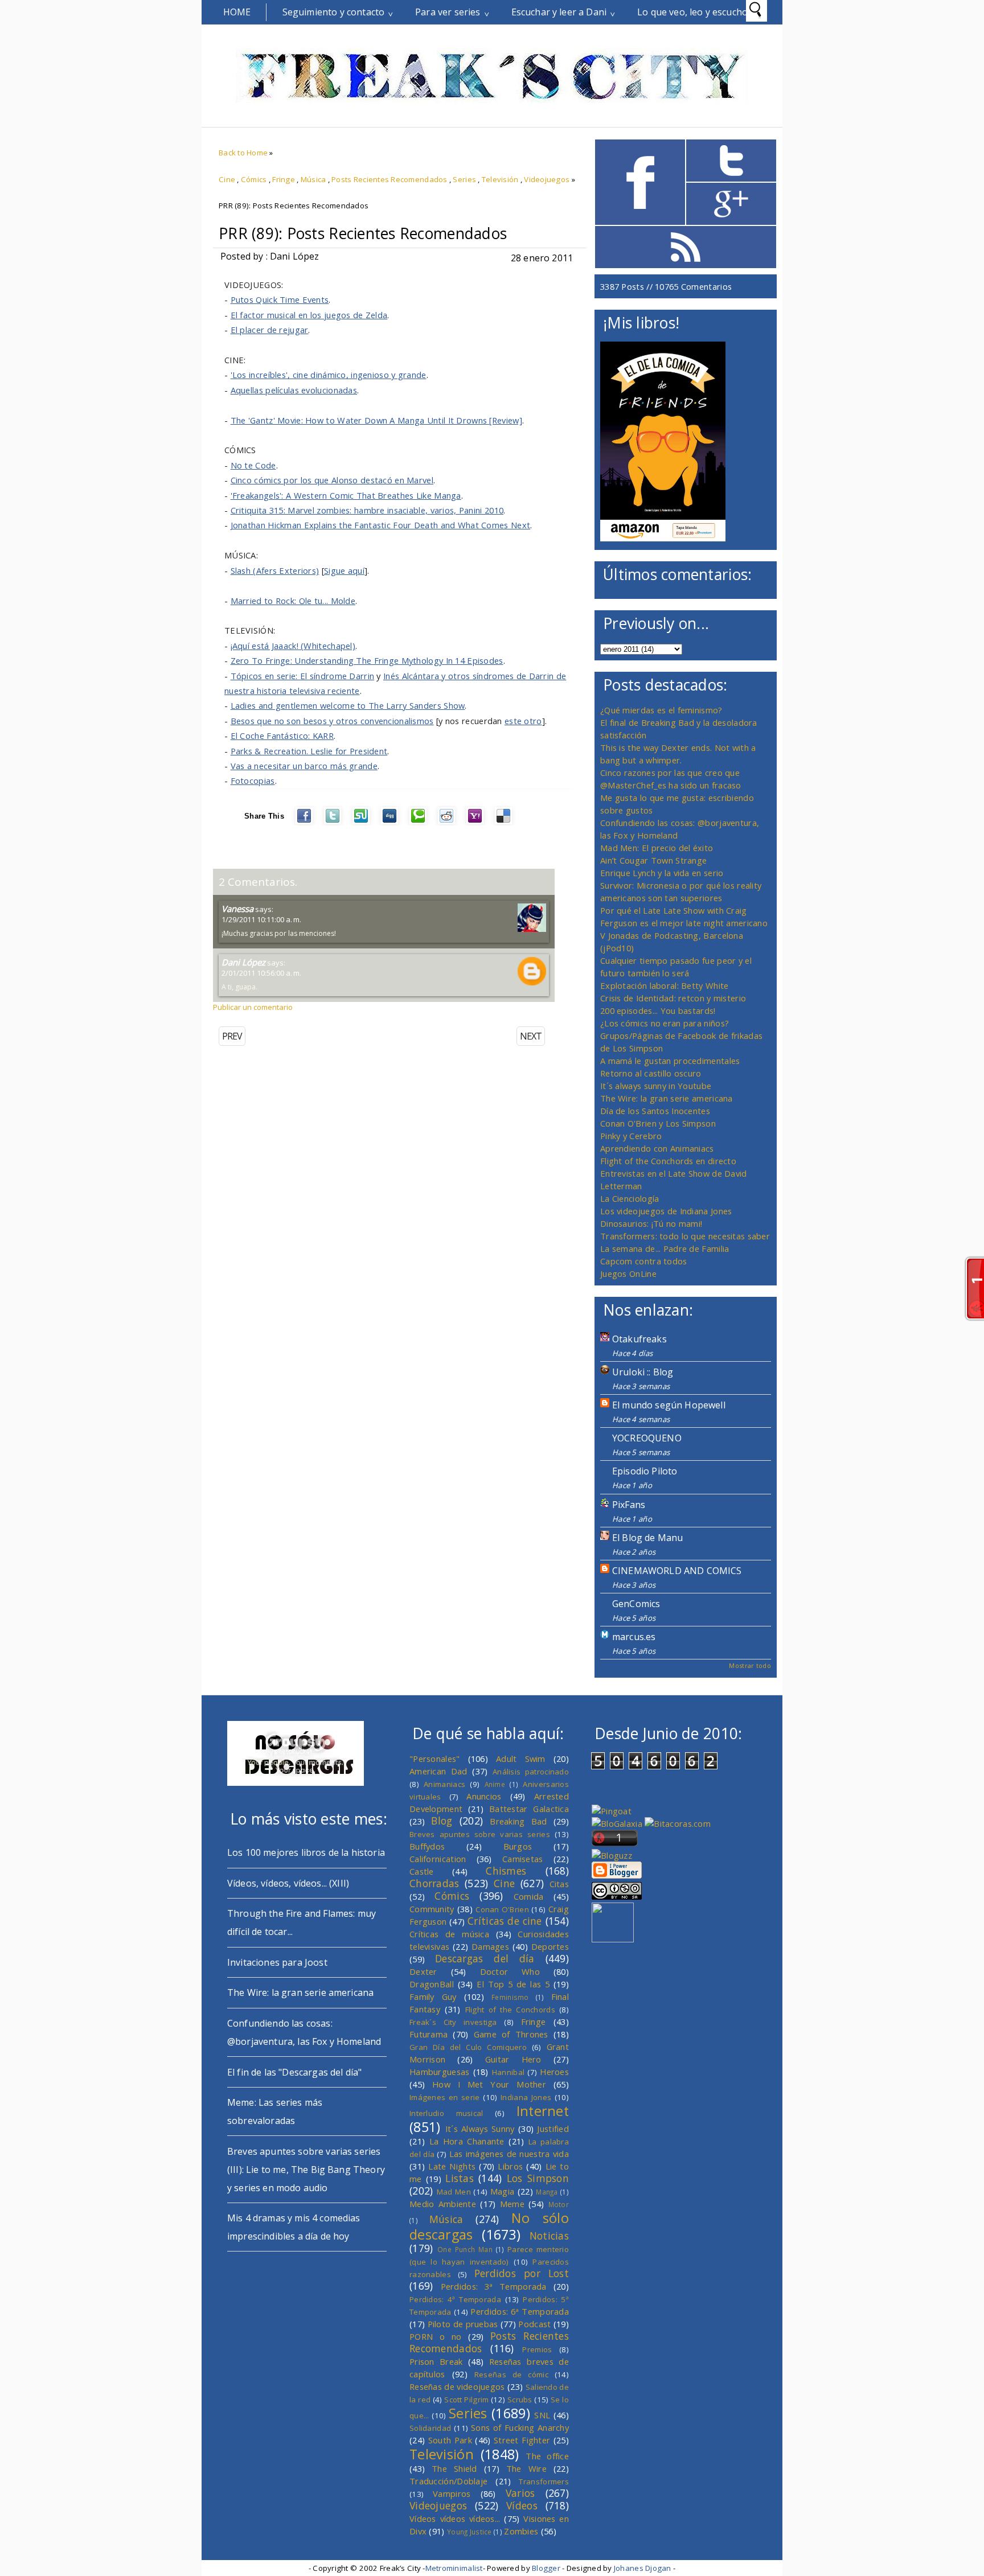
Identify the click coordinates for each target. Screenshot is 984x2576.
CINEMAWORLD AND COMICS (677, 1571)
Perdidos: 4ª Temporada (455, 2299)
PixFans (629, 1505)
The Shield (454, 2468)
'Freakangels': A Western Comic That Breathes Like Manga (346, 495)
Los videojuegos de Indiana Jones (666, 1211)
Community (432, 1909)
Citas (559, 1884)
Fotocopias (253, 780)
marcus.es (634, 1637)
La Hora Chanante (467, 2141)
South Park (450, 2440)
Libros (510, 2166)
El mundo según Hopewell (669, 1405)
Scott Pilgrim (466, 2400)
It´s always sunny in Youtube (656, 1086)
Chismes (506, 1871)
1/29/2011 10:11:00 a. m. (261, 919)
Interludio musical (446, 2113)
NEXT (531, 1036)
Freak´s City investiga (453, 2022)
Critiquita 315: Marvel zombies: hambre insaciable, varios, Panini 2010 (367, 510)
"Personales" (435, 1759)
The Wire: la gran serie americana (667, 1098)
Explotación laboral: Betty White (664, 985)
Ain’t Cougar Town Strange (653, 860)
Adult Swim (521, 1759)
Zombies (521, 2531)
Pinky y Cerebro (631, 1136)
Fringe (284, 179)
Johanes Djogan (643, 2568)
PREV (232, 1036)
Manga (547, 2192)
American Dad (438, 1771)
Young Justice (470, 2532)
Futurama (429, 2034)
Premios (537, 2349)
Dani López (243, 962)
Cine (227, 179)
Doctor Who (510, 1971)
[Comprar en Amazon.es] (663, 538)
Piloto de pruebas (463, 2324)
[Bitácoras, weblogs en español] (678, 1823)
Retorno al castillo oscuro (651, 1073)
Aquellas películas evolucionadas (294, 390)
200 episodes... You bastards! (658, 1010)
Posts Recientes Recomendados (389, 179)
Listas (460, 2178)
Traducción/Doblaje (448, 2481)
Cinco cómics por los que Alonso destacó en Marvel (332, 480)
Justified (553, 2129)
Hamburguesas (440, 2072)
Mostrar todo (750, 1665)
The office (547, 2456)
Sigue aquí (344, 570)
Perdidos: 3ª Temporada (494, 2286)
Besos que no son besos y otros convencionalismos (332, 721)
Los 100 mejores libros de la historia (306, 1852)
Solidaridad (430, 2428)
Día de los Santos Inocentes (655, 1111)
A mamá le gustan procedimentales (670, 1061)
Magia (502, 2191)
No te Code (253, 465)
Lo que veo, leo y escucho (692, 12)
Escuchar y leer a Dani (559, 12)
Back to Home (243, 153)
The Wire (526, 2468)
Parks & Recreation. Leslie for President (309, 751)
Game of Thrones (511, 2034)
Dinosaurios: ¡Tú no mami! (651, 1223)
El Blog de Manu (647, 1538)
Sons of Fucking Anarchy (520, 2427)
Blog (442, 1821)
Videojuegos (547, 179)
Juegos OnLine (628, 1273)
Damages (490, 1946)
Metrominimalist (454, 2568)
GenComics (636, 1604)
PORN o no (436, 2336)
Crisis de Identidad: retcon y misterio (673, 998)
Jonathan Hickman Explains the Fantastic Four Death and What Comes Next (381, 525)
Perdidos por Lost (522, 2273)
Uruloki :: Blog (643, 1372)
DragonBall (432, 1984)
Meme (512, 2204)
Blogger (546, 2568)
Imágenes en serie (445, 2097)
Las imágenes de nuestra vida (509, 2154)
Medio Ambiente (443, 2204)
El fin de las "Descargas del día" (294, 2072)
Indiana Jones (526, 2097)
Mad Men (454, 2192)
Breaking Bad (518, 1821)
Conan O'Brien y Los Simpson (658, 1123)
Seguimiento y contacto (334, 12)
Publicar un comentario (253, 1007)
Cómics (254, 179)
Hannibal (508, 2072)
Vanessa (237, 909)
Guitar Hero (513, 2059)
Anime (495, 1784)
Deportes (550, 1946)
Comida (529, 1896)
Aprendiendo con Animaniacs (657, 1148)
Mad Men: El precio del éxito (657, 848)
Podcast (534, 2324)
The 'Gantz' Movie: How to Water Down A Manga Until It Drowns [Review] (376, 420)
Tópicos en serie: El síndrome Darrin (303, 676)
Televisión (500, 179)
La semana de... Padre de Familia (665, 1248)
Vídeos (522, 2505)
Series (464, 179)
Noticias (549, 2236)
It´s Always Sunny (480, 2129)
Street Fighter (522, 2440)
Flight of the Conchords (510, 2010)
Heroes (554, 2072)
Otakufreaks (639, 1339)
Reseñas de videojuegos (457, 2386)
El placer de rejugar (270, 330)
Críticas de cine (505, 1921)
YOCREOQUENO (647, 1438)
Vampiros (452, 2493)
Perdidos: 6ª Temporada (520, 2311)
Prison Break (436, 2361)
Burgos (518, 1846)
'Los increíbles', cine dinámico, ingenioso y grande (329, 375)
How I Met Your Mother (489, 2084)
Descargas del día (485, 1958)
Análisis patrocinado (531, 1772)
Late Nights (452, 2166)
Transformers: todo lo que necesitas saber (685, 1236)
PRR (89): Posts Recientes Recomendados (363, 233)
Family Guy (433, 1996)
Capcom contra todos (644, 1261)
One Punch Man (465, 2249)
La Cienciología (630, 1198)
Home (237, 12)
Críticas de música (449, 1934)
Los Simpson (538, 2178)
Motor (559, 2204)
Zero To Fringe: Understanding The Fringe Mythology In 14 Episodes (367, 660)
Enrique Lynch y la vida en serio (662, 873)
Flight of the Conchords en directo (668, 1161)
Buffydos (427, 1846)
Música (313, 179)
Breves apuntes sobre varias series (480, 1834)
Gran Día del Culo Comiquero (468, 2047)
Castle (422, 1871)
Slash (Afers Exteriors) (275, 570)
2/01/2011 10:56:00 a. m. (261, 973)
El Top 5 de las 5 (513, 1984)
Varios (520, 2493)
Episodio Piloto (645, 1471)
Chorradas (434, 1883)
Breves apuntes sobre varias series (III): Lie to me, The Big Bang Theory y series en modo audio (306, 2170)
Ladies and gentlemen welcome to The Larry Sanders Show (348, 705)
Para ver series (448, 12)
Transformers (544, 2481)
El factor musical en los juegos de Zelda (309, 315)
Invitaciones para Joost (277, 1962)
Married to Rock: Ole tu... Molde (293, 601)
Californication (438, 1859)
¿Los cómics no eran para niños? (665, 1023)
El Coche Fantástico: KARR (282, 736)
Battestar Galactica (529, 1809)
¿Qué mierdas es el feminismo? (661, 710)
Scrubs (520, 2400)
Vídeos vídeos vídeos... (455, 2519)
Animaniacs (444, 1784)
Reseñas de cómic (511, 2374)
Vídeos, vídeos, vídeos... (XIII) (288, 1883)
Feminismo (510, 1997)
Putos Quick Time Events (280, 299)
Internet (543, 2111)
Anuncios (484, 1796)
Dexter (423, 1971)
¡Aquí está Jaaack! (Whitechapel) (293, 646)
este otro (523, 721)
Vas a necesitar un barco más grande (304, 766)
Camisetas (523, 1859)
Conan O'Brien (502, 1909)
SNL (542, 2415)
